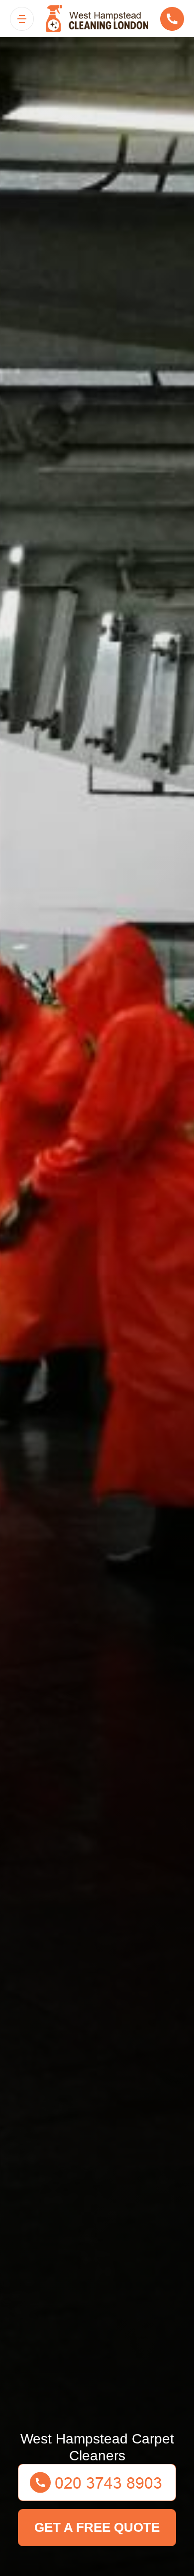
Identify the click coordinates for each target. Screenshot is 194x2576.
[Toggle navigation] (22, 19)
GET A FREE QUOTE (97, 2527)
